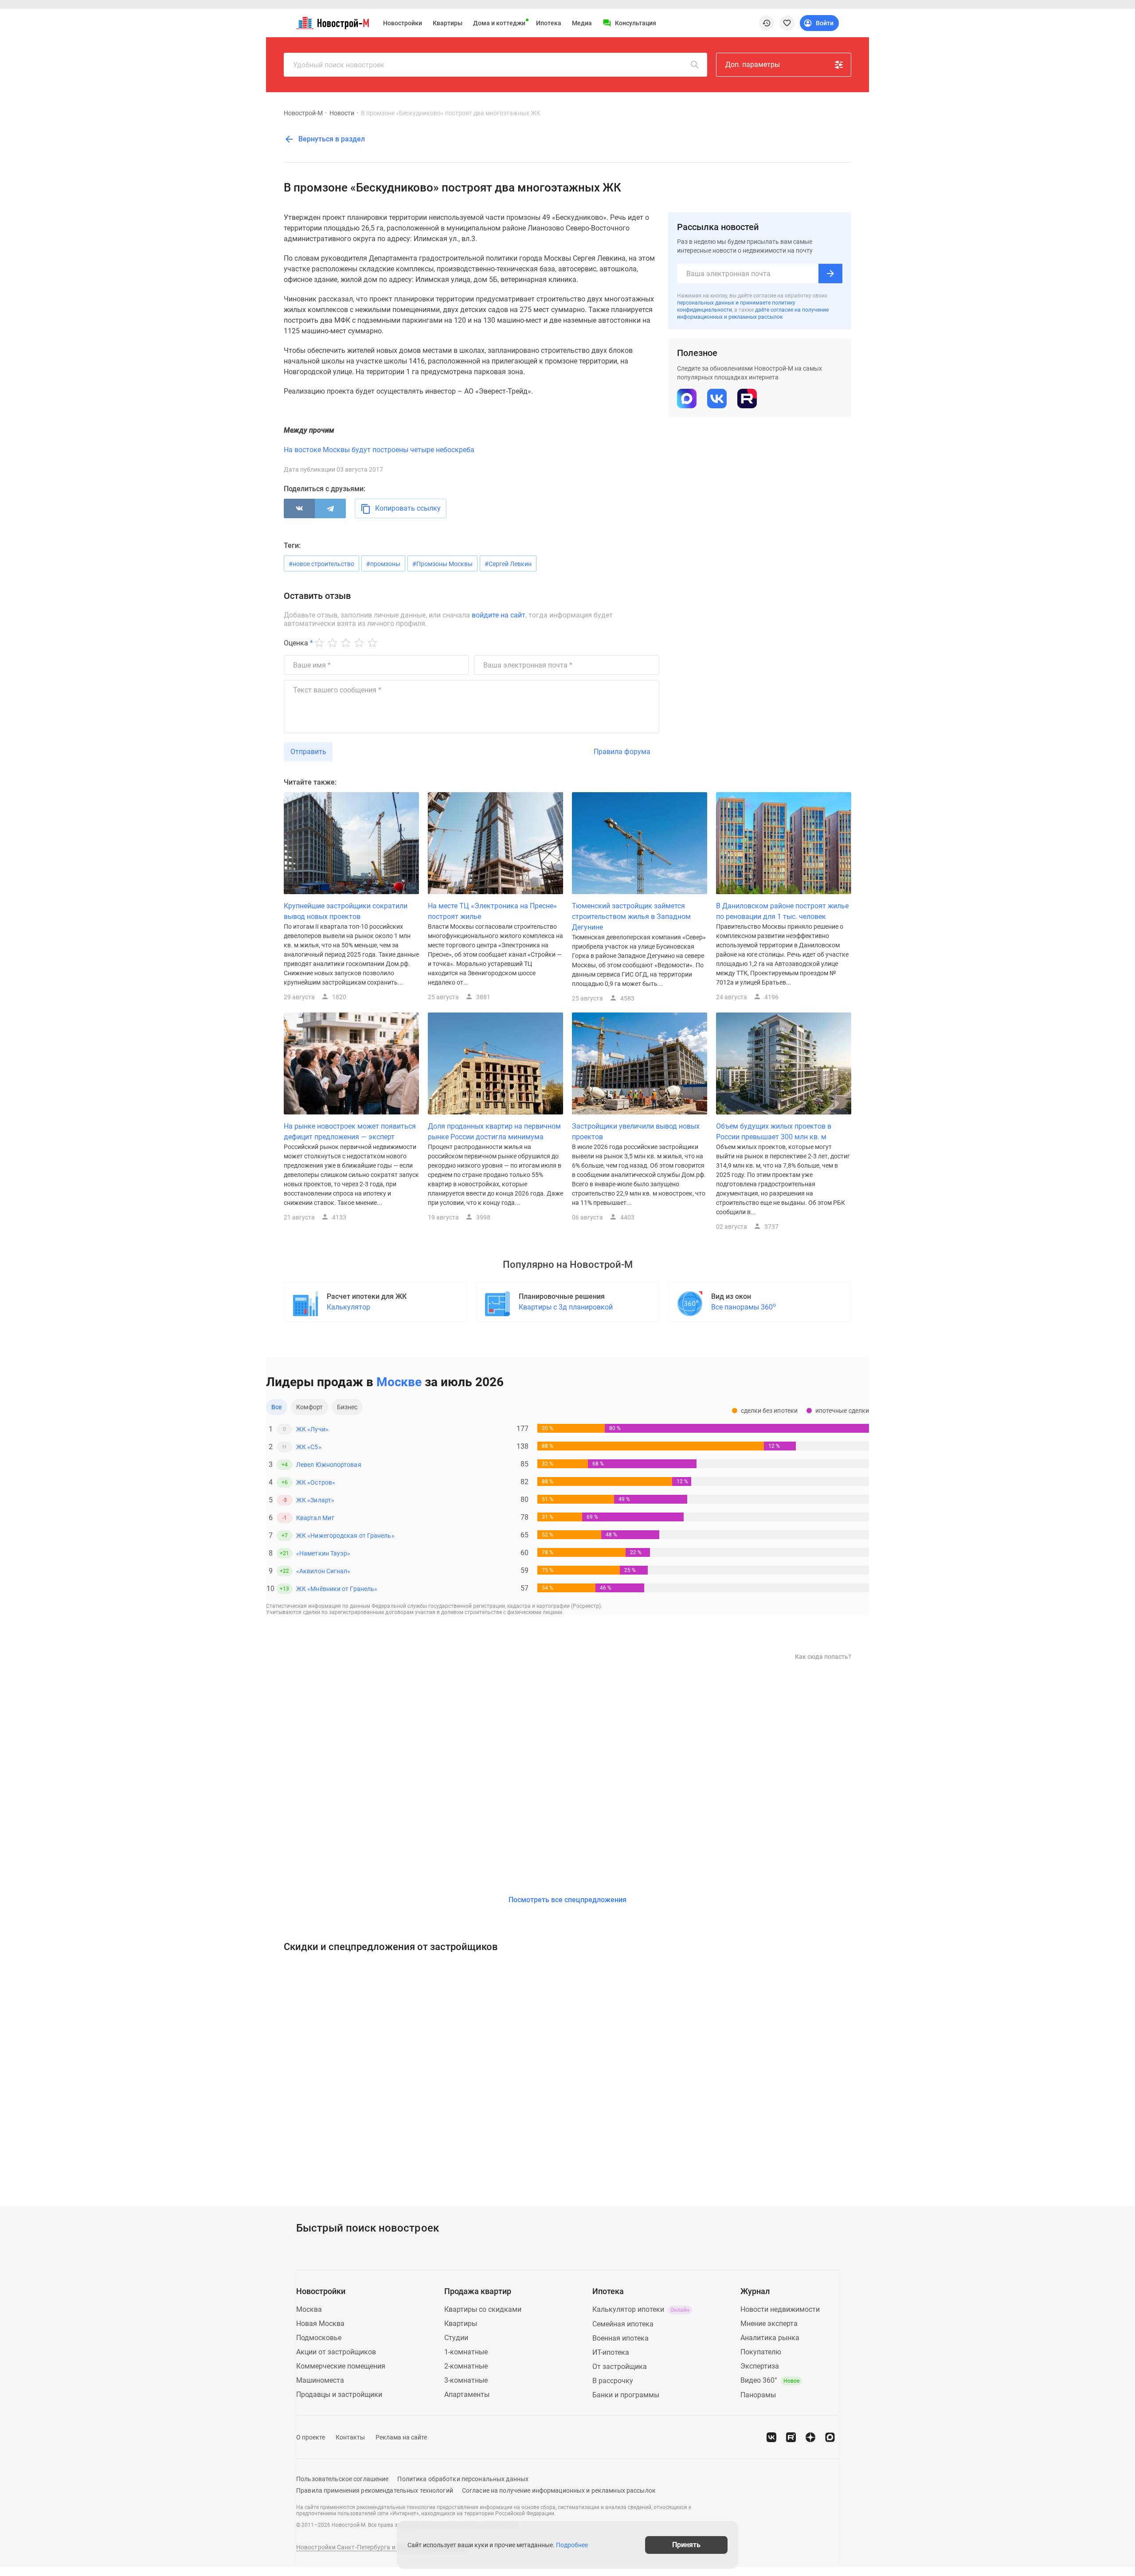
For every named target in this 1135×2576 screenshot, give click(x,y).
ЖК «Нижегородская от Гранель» (345, 1536)
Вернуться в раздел (331, 139)
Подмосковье (319, 2338)
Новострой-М (303, 113)
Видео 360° (770, 2380)
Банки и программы (626, 2395)
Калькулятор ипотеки (641, 2309)
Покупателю (761, 2352)
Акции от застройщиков (336, 2352)
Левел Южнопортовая (329, 1465)
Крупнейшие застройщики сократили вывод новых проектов (346, 911)
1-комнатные (466, 2352)
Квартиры (448, 23)
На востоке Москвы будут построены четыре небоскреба (379, 450)
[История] (767, 23)
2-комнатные (466, 2366)
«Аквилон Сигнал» (323, 1571)
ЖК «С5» (309, 1447)
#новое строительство (321, 564)
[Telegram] (330, 508)
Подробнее (572, 2545)
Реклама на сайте (401, 2437)
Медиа (582, 23)
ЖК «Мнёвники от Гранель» (337, 1589)
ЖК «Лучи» (312, 1429)
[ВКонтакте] (299, 508)
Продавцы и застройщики (339, 2394)
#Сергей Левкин (508, 564)
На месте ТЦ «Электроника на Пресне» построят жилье (492, 911)
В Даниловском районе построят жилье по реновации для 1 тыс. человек (782, 911)
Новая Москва (320, 2324)
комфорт (309, 1407)
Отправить (308, 752)
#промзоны (383, 564)
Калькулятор (348, 1307)
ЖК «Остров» (316, 1482)
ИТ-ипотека (611, 2352)
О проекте (311, 2437)
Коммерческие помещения (341, 2366)
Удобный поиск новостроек (339, 65)
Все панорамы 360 (744, 1307)
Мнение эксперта (769, 2324)
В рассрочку (613, 2381)
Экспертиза (760, 2366)
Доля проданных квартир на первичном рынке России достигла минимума (494, 1132)
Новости (342, 113)
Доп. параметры (753, 64)
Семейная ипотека (623, 2324)
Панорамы (758, 2395)
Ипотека (549, 23)
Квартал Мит (315, 1518)
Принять (686, 2545)
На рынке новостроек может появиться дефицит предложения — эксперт (350, 1132)
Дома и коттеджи (499, 23)
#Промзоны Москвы (442, 564)
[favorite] (787, 23)
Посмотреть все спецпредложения (567, 1900)
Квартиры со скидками (483, 2309)
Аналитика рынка (770, 2338)
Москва (309, 2309)
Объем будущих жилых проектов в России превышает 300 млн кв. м (774, 1132)
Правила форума (622, 752)
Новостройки (403, 23)
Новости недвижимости (780, 2309)
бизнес (347, 1407)
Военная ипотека (620, 2338)
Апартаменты (467, 2394)
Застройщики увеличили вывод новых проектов (636, 1132)
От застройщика (620, 2367)
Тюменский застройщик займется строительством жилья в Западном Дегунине (631, 917)
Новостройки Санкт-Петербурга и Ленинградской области (382, 2547)
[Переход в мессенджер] (830, 2437)
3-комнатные (466, 2380)
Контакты (350, 2437)
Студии (456, 2338)
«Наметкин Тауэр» (323, 1553)
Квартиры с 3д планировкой (566, 1307)
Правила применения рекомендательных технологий (375, 2490)
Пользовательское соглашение (342, 2479)
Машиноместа (320, 2380)
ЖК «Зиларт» (315, 1500)
